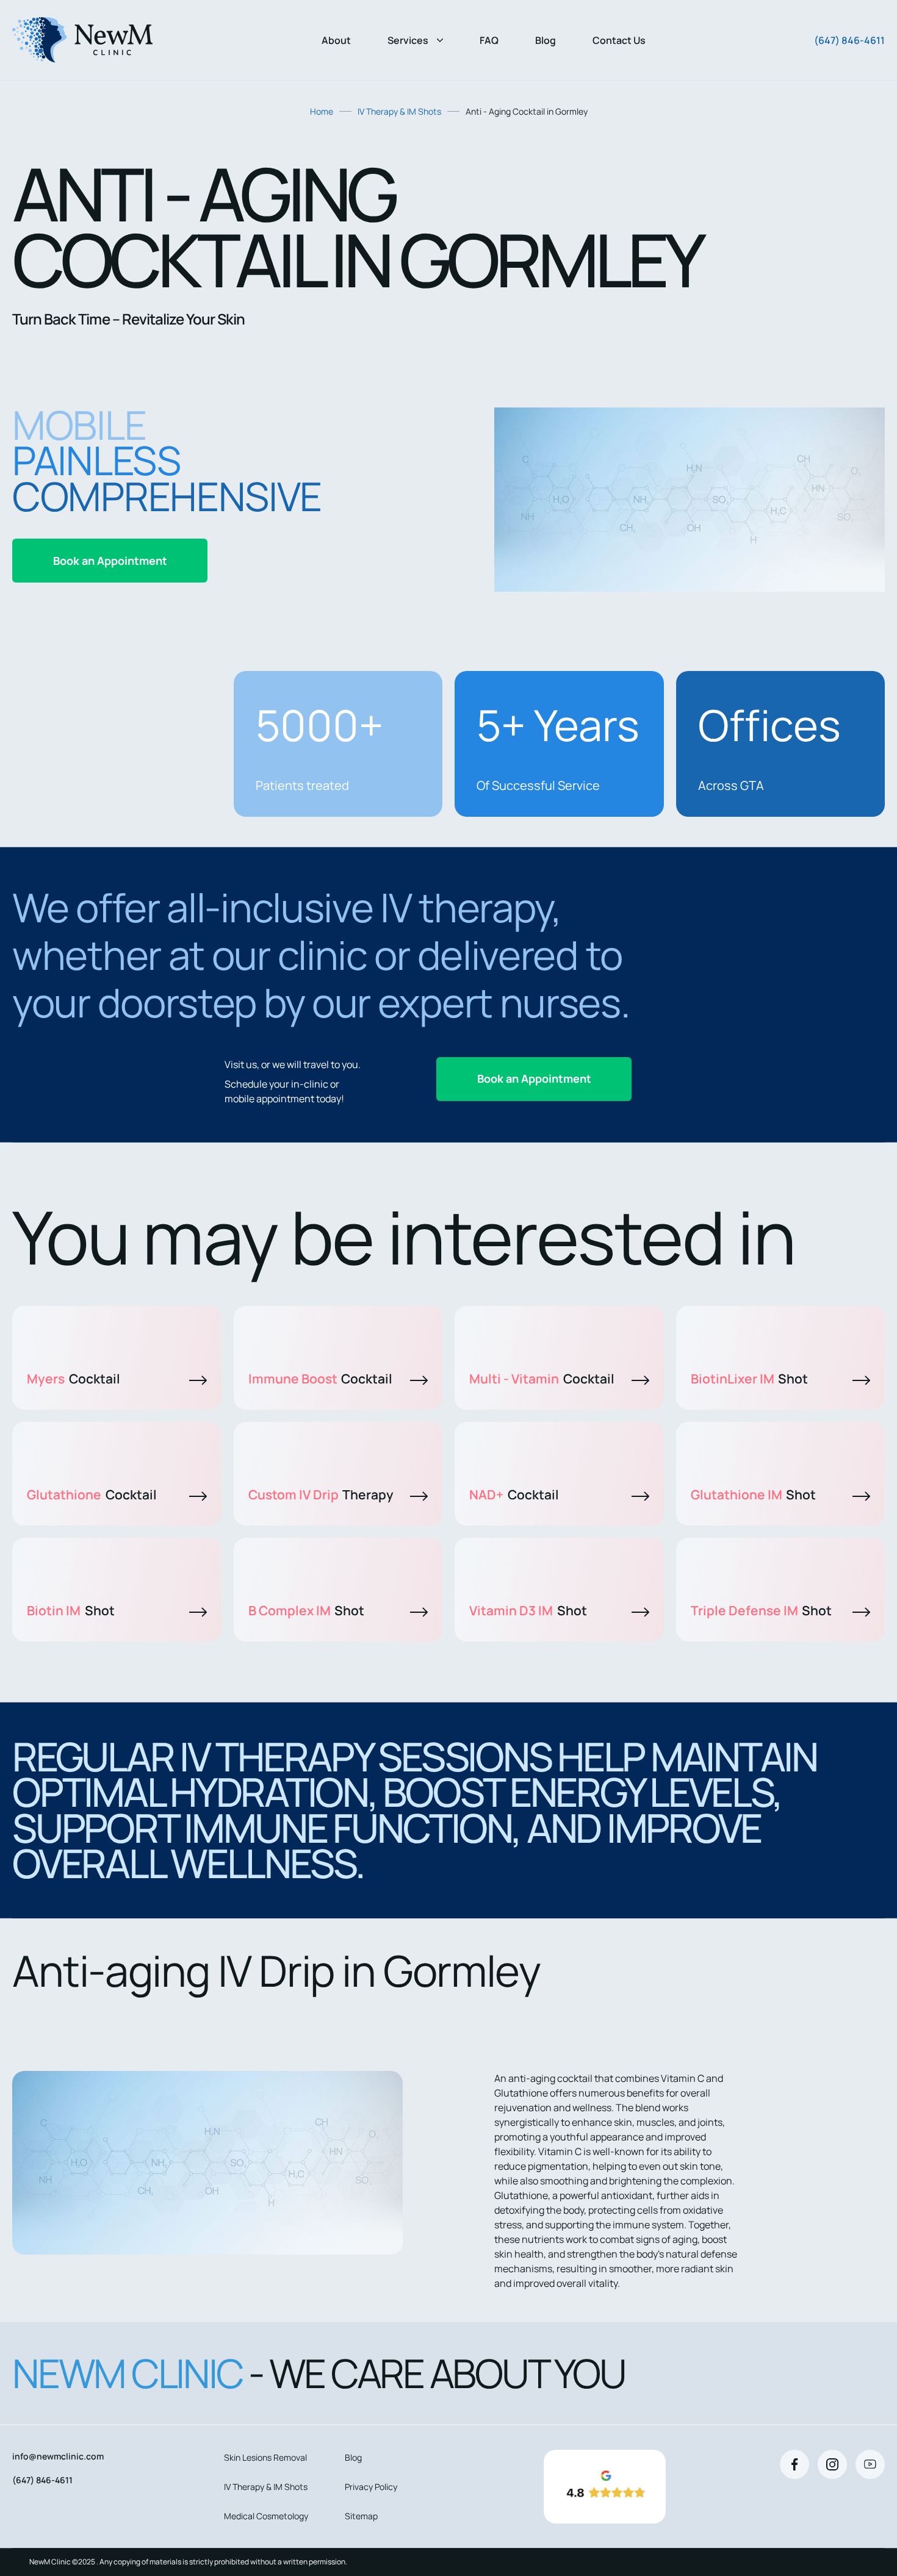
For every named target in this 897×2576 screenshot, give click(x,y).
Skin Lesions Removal (265, 2457)
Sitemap (361, 2516)
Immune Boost (321, 1379)
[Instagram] (832, 2464)
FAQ (489, 40)
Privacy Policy (371, 2487)
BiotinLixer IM (750, 1379)
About (336, 40)
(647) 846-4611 (849, 40)
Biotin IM (71, 1610)
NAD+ (514, 1494)
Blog (546, 40)
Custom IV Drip (321, 1494)
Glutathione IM (754, 1494)
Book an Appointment (110, 561)
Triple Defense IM (762, 1610)
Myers (74, 1379)
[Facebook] (794, 2464)
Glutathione (92, 1494)
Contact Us (619, 40)
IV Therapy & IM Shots (399, 111)
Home (322, 111)
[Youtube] (870, 2464)
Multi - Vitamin (542, 1379)
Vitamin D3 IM (528, 1610)
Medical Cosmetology (266, 2516)
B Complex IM (307, 1610)
